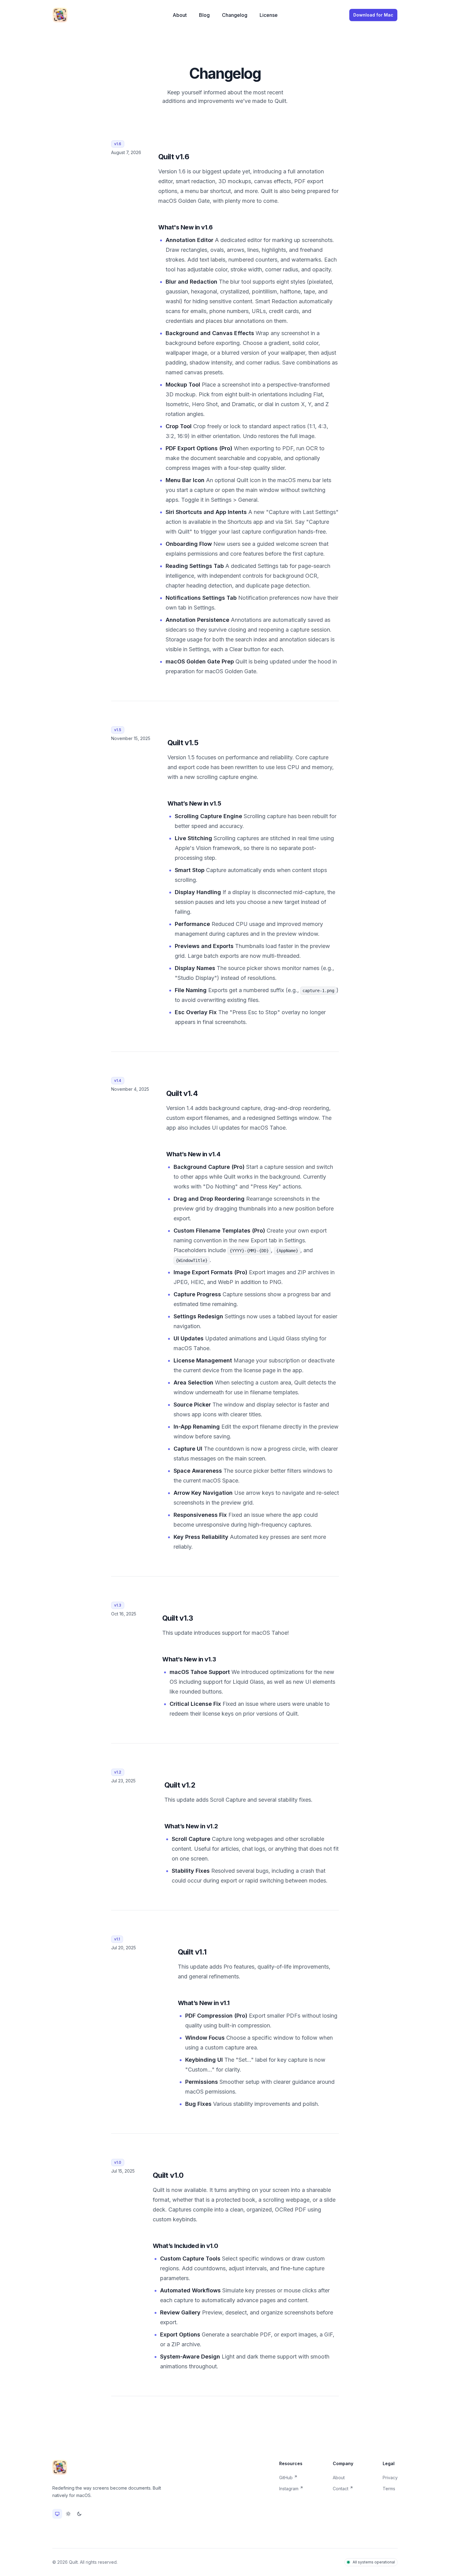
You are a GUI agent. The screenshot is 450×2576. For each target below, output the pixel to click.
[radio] (57, 2514)
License (269, 15)
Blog (204, 15)
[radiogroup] (68, 2514)
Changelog (235, 15)
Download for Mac (373, 15)
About (180, 15)
